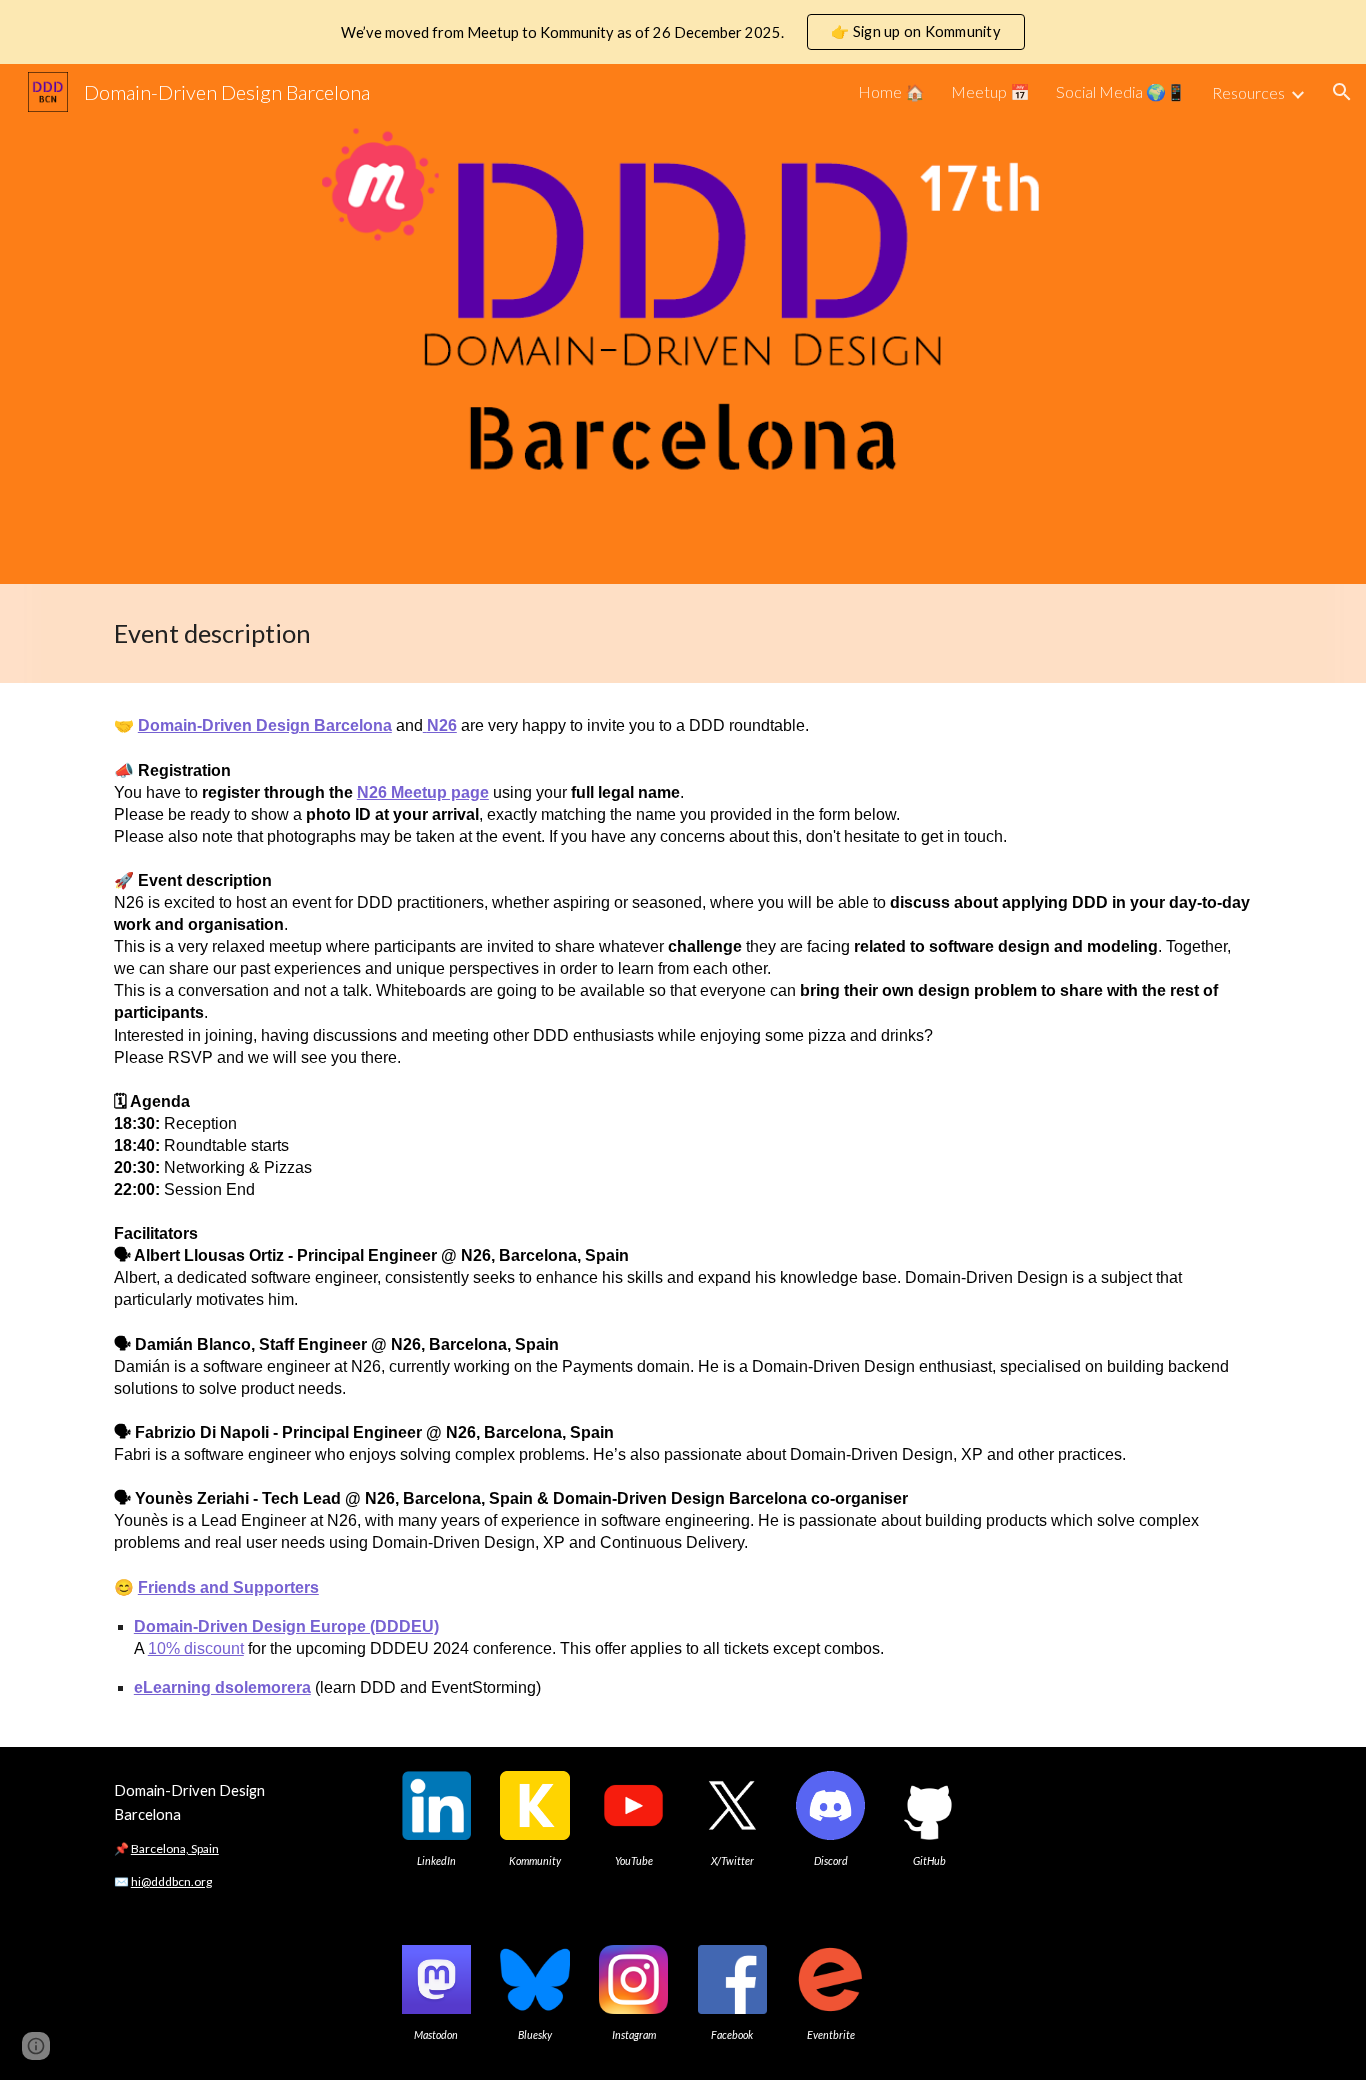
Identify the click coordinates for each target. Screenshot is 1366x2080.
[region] (683, 32)
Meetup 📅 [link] (990, 91)
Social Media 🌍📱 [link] (1121, 91)
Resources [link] (1248, 92)
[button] (1342, 92)
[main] (683, 633)
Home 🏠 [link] (891, 91)
